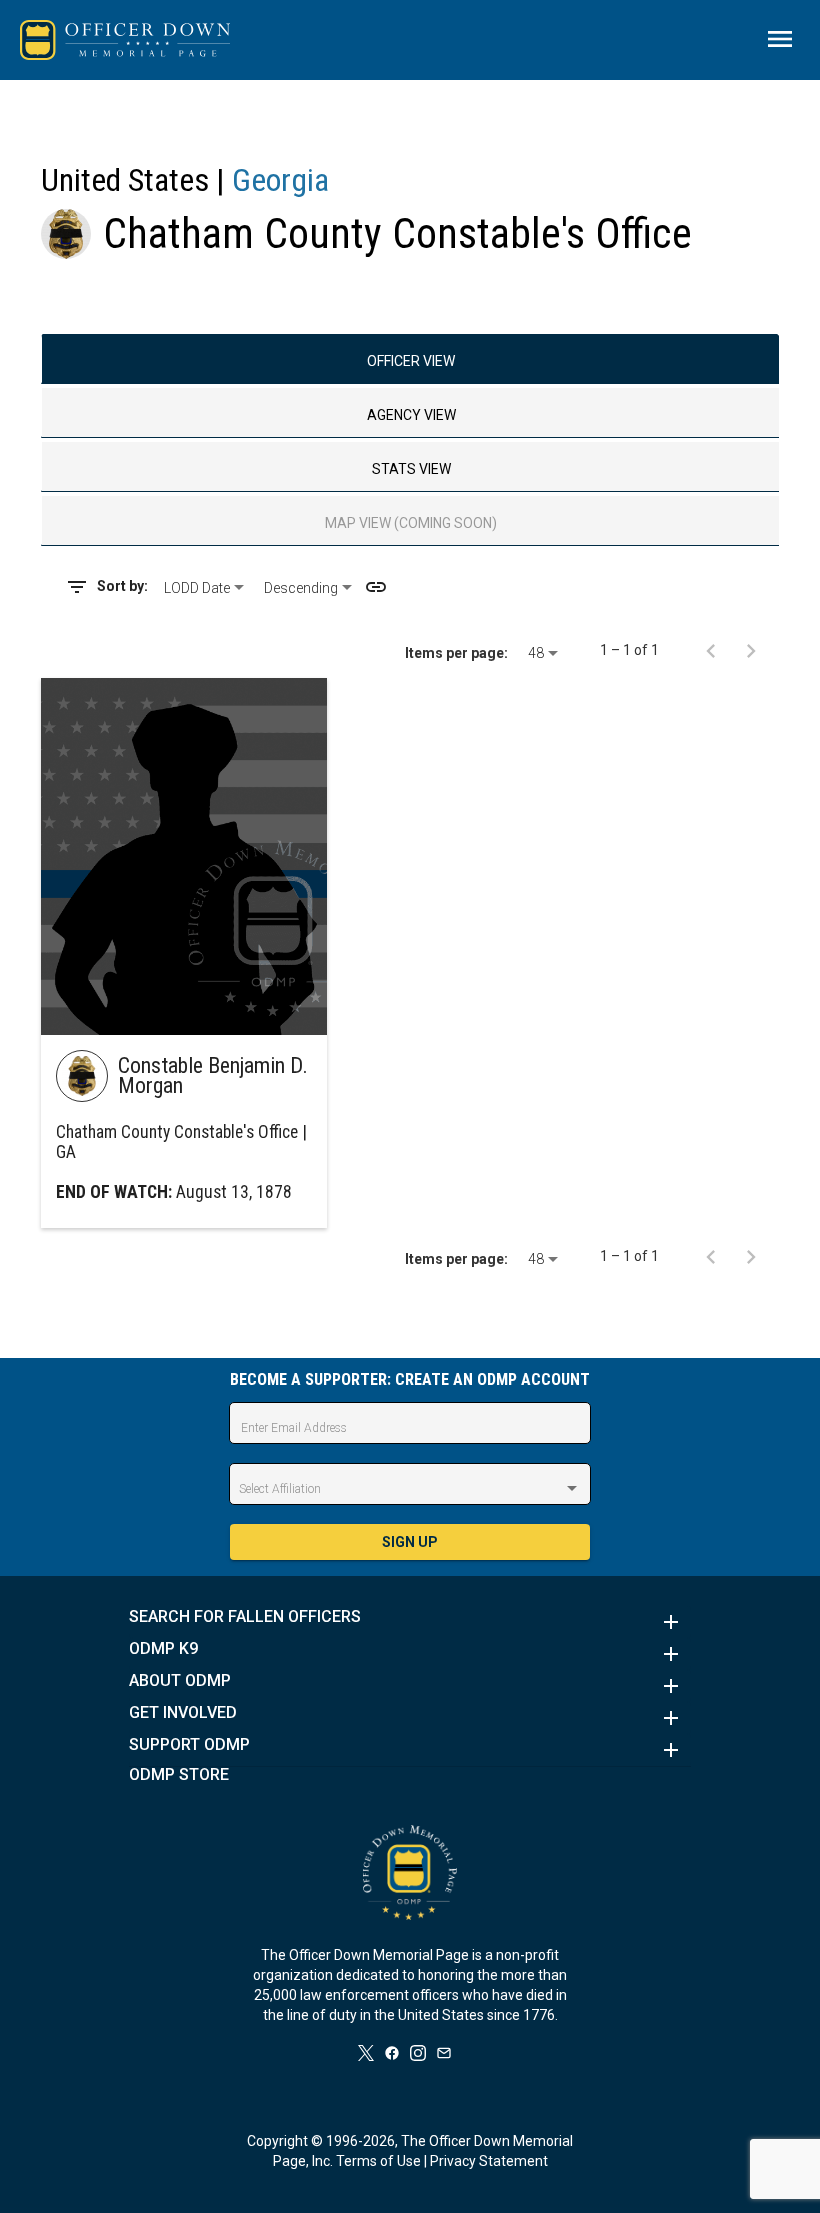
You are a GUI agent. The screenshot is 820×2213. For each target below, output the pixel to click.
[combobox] (206, 588)
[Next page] (751, 650)
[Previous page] (711, 650)
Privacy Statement (489, 2161)
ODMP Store (179, 1775)
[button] (410, 1622)
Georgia (280, 180)
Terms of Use (378, 2161)
